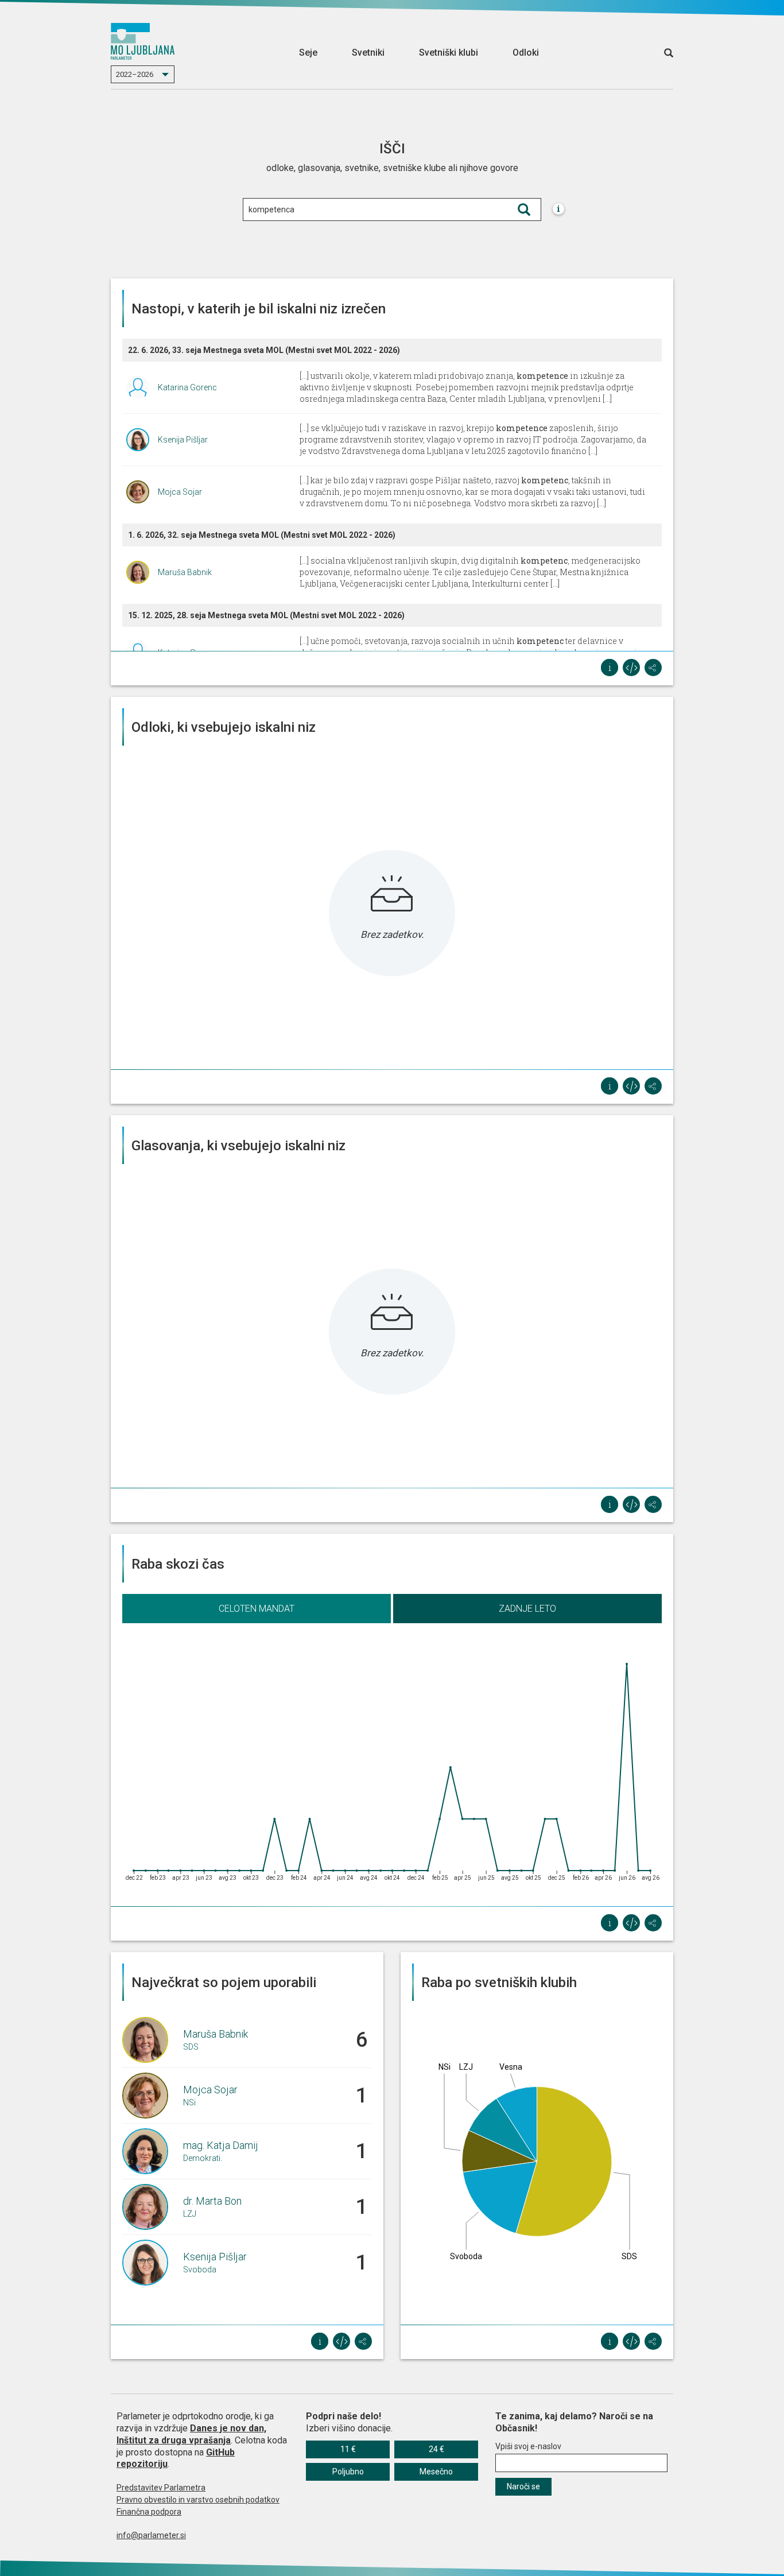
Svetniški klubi (449, 53)
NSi (189, 2102)
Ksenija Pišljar (183, 440)
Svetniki (368, 53)
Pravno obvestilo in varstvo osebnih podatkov (198, 2500)
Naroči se (523, 2486)
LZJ (190, 2214)
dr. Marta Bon (212, 2201)
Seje (308, 53)
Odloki (526, 53)
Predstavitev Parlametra (161, 2488)
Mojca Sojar (180, 492)
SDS (191, 2047)
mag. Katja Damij (221, 2145)
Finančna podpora (149, 2512)
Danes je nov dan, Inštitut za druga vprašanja (191, 2434)
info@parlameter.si (151, 2535)
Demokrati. (203, 2158)
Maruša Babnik (185, 572)
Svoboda (200, 2269)
